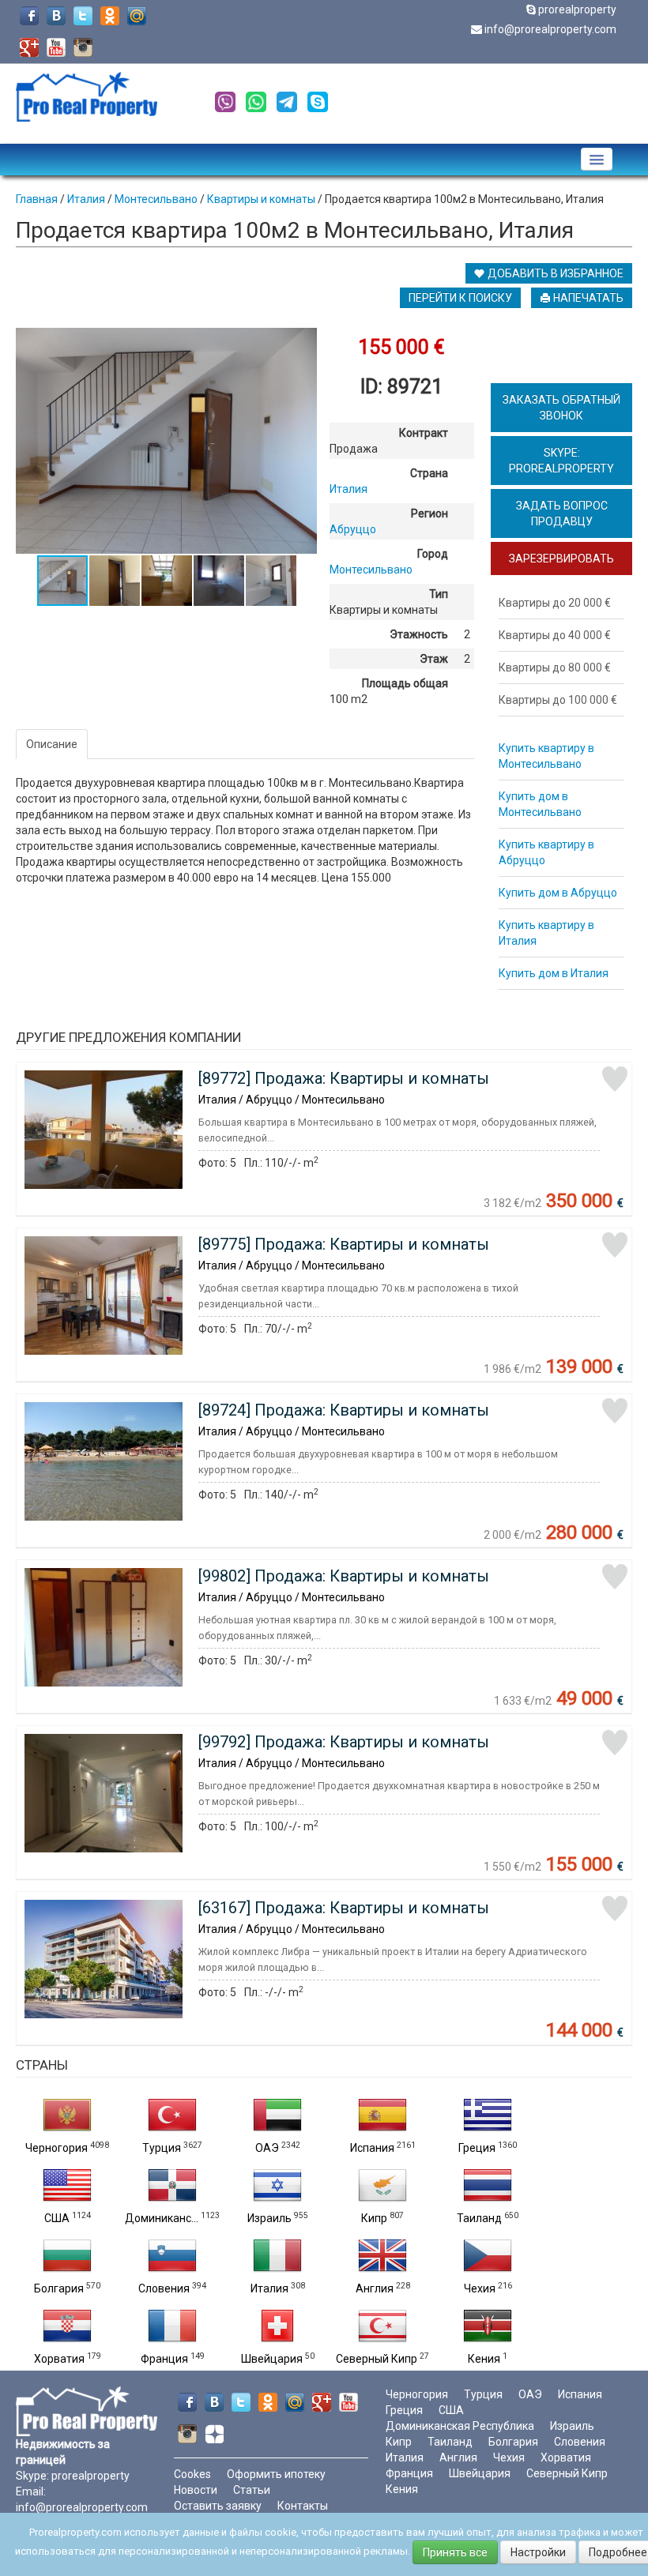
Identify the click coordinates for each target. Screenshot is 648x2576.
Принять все (455, 2552)
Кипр (374, 2218)
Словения (164, 2288)
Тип (439, 594)
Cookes (192, 2474)
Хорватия (59, 2359)
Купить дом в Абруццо (558, 893)
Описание (52, 744)
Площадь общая (405, 683)
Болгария (59, 2288)
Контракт (424, 433)
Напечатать (587, 298)
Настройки (538, 2552)
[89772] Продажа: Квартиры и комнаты (344, 1078)
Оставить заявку (218, 2506)
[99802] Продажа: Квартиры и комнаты (344, 1576)
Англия (375, 2288)
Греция (477, 2148)
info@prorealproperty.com (550, 29)
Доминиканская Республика (460, 2426)
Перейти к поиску (460, 298)
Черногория (57, 2148)
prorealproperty (577, 9)
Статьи (252, 2490)
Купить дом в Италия (554, 973)
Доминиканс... (162, 2218)
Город (433, 554)
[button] (303, 342)
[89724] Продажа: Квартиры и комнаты (344, 1410)
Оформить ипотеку (276, 2474)
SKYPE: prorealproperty (561, 461)
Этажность (419, 634)
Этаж (434, 659)
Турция (162, 2148)
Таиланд (479, 2218)
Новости (196, 2490)
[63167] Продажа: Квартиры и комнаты (344, 1908)
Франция (164, 2359)
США (57, 2218)
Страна (429, 473)
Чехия (480, 2288)
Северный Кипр (377, 2359)
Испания (372, 2148)
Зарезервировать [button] (561, 558)
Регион (429, 513)
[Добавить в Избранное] (615, 1079)
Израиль (269, 2218)
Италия (269, 2288)
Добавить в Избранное (554, 273)
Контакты (303, 2506)
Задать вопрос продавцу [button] (562, 513)
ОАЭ (267, 2148)
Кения (484, 2359)
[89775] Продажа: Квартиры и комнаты (344, 1244)
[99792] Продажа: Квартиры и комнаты (344, 1742)
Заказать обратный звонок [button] (561, 408)
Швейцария (272, 2359)
